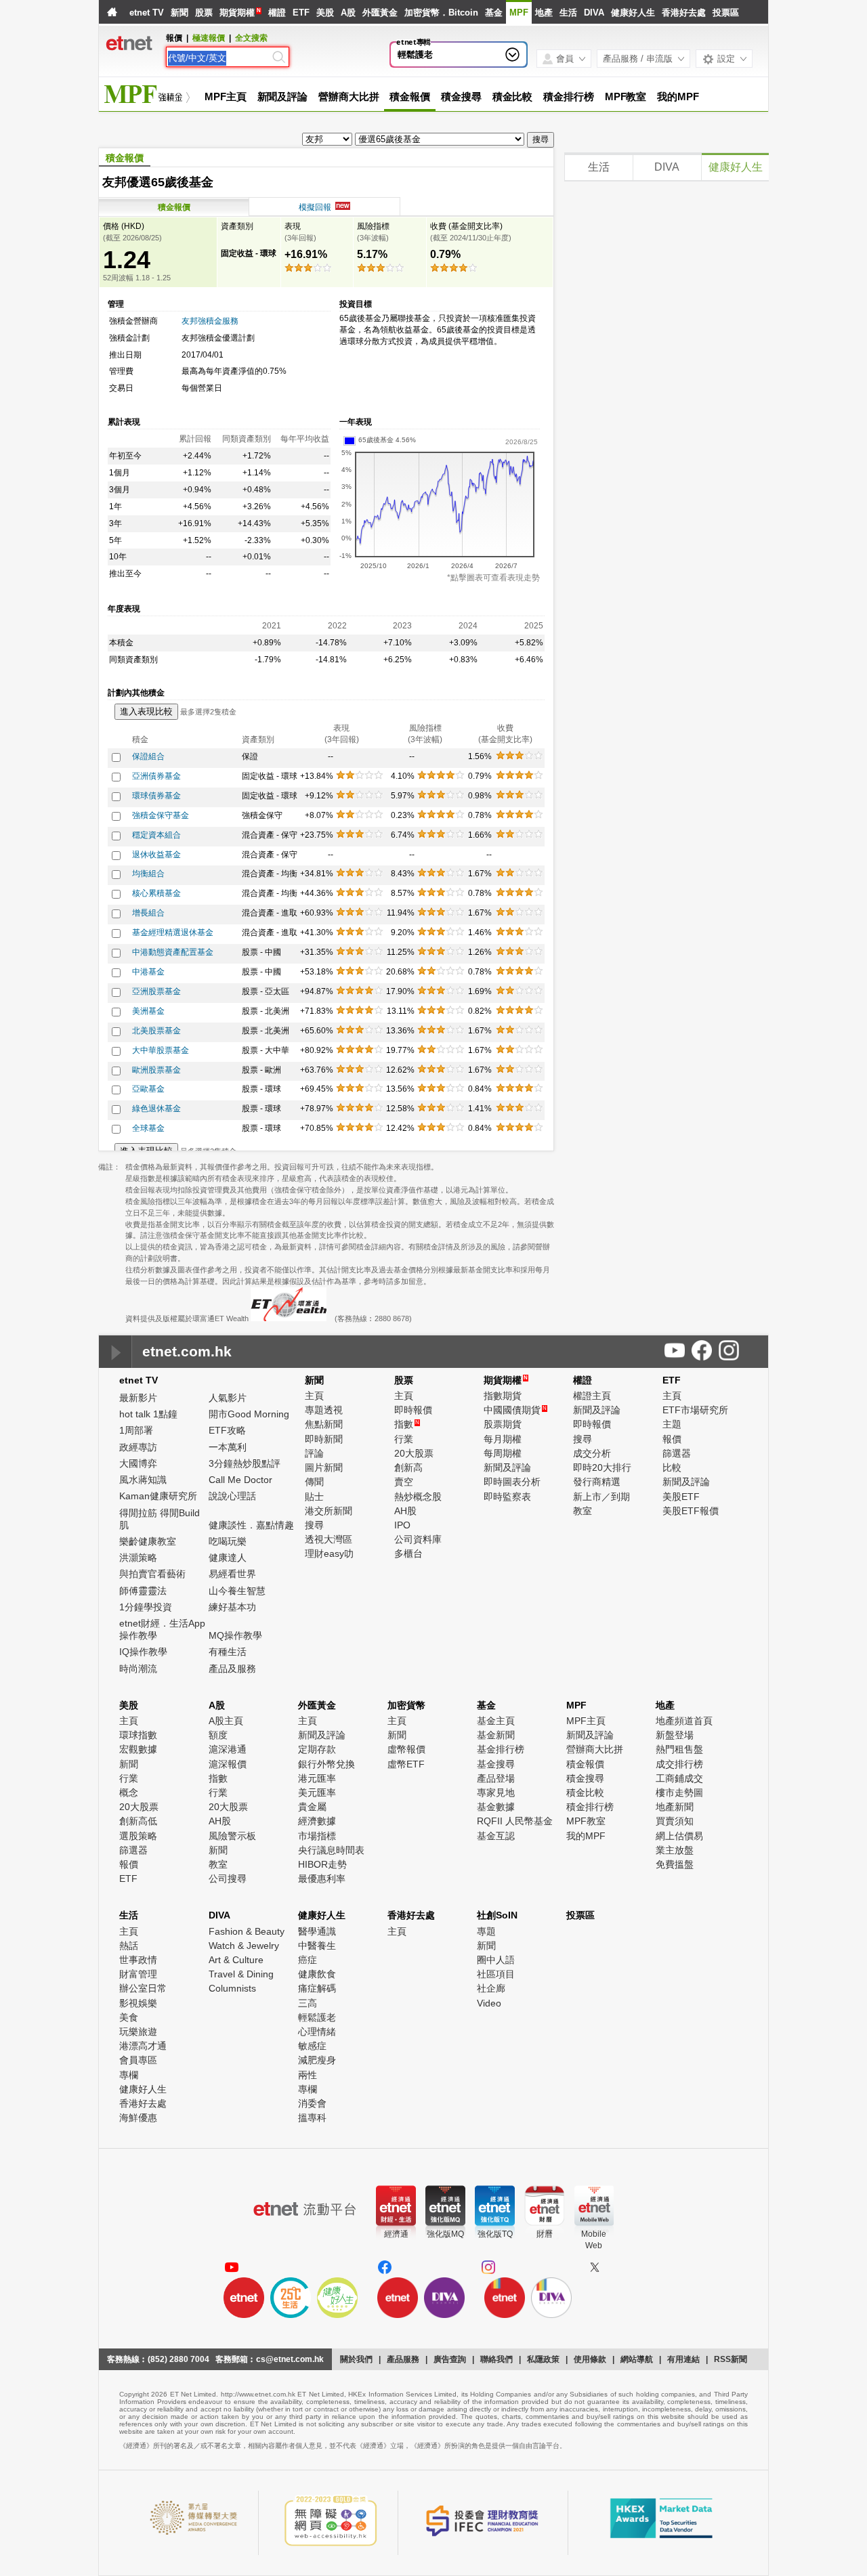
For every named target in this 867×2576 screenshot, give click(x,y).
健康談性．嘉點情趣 (251, 1525)
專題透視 (324, 1410)
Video (489, 2003)
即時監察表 (507, 1497)
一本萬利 (228, 1447)
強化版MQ (445, 2234)
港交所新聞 (329, 1511)
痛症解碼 (317, 1988)
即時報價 (413, 1410)
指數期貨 (503, 1396)
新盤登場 (675, 1735)
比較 (672, 1467)
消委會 (312, 2103)
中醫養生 (317, 1946)
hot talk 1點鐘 (148, 1414)
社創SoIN (497, 1915)
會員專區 (138, 2060)
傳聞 (314, 1482)
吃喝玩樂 (228, 1541)
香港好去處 (684, 13)
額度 (218, 1735)
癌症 (308, 1960)
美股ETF (681, 1497)
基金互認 (496, 1836)
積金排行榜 (569, 96)
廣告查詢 (450, 2359)
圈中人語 (496, 1960)
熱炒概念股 (418, 1497)
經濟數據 (317, 1821)
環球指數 (138, 1735)
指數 (407, 1424)
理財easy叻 (329, 1553)
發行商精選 (597, 1482)
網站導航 (637, 2359)
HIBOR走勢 (322, 1864)
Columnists (232, 1988)
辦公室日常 (143, 1988)
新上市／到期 (601, 1497)
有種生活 (228, 1652)
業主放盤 (675, 1850)
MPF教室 (626, 96)
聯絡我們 (496, 2359)
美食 (129, 2017)
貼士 (314, 1497)
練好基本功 (232, 1607)
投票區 (726, 13)
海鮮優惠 (138, 2118)
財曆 (545, 2234)
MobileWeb (594, 2240)
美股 (325, 13)
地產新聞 (675, 1807)
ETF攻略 (227, 1430)
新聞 (179, 13)
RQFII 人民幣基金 (515, 1821)
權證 (277, 13)
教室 (583, 1511)
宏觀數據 (138, 1749)
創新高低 (138, 1821)
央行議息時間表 (331, 1850)
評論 (314, 1453)
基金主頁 (496, 1721)
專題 (486, 1931)
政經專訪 (138, 1447)
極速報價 (209, 38)
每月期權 (503, 1439)
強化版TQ (495, 2234)
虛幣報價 (406, 1749)
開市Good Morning (249, 1414)
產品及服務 (232, 1669)
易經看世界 (232, 1574)
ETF (301, 13)
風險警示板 (232, 1836)
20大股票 (414, 1453)
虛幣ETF (406, 1764)
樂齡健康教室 (148, 1541)
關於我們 (356, 2359)
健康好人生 (633, 13)
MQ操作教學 (235, 1635)
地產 (544, 13)
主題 (672, 1424)
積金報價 (410, 96)
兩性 (308, 2075)
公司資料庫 (418, 1539)
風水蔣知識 (143, 1480)
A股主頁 (226, 1721)
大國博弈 (138, 1463)
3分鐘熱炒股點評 (245, 1463)
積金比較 (513, 96)
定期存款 (317, 1749)
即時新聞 (324, 1439)
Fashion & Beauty (247, 1931)
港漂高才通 (143, 2046)
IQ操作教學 (143, 1652)
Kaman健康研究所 (158, 1496)
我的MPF (678, 96)
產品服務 (403, 2359)
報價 (672, 1439)
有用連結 (683, 2359)
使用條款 (590, 2359)
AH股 (405, 1511)
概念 (129, 1793)
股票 (204, 13)
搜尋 (314, 1525)
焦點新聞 (324, 1424)
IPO (402, 1525)
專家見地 (496, 1793)
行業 (404, 1439)
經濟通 (396, 2234)
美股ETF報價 (691, 1511)
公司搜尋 (228, 1879)
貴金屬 (312, 1807)
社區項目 (496, 1974)
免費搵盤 (675, 1864)
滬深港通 (228, 1749)
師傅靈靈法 (143, 1591)
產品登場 (496, 1778)
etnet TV (147, 13)
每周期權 (503, 1453)
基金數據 (496, 1807)
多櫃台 (408, 1553)
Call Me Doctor (240, 1480)
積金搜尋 (461, 96)
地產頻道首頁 (684, 1721)
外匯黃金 (380, 13)
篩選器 (677, 1453)
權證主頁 (592, 1396)
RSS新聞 (731, 2359)
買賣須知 (675, 1821)
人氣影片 (228, 1398)
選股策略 (138, 1836)
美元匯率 (317, 1793)
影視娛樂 (138, 2003)
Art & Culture (236, 1960)
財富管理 (138, 1974)
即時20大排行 (602, 1467)
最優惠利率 (322, 1879)
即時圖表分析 (512, 1482)
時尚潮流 (138, 1669)
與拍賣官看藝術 (152, 1574)
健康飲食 (317, 1974)
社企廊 (491, 1988)
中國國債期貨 (515, 1410)
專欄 (129, 2075)
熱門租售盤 (679, 1749)
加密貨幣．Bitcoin (441, 13)
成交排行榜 (679, 1764)
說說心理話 (232, 1496)
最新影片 (138, 1398)
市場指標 (317, 1836)
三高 (308, 2003)
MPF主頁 (226, 96)
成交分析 (592, 1453)
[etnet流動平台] (305, 2209)
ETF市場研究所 (695, 1410)
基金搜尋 (496, 1764)
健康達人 (228, 1558)
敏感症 (312, 2046)
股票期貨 (503, 1424)
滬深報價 (228, 1764)
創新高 (408, 1467)
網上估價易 (679, 1836)
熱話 (129, 1946)
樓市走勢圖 (679, 1793)
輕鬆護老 (415, 55)
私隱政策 (543, 2359)
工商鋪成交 (679, 1778)
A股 (348, 13)
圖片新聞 (324, 1467)
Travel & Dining (241, 1974)
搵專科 (312, 2118)
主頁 (314, 1396)
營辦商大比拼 (348, 96)
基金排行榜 (501, 1749)
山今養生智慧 (237, 1591)
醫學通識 (317, 1931)
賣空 (404, 1482)
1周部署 (136, 1430)
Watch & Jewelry (244, 1946)
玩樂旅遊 (138, 2032)
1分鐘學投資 (146, 1607)
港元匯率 (317, 1778)
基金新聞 (496, 1735)
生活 (568, 13)
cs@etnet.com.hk (290, 2359)
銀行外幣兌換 (326, 1764)
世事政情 (138, 1960)
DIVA (594, 13)
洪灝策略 (138, 1558)
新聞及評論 (283, 96)
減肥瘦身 (317, 2060)
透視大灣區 (329, 1539)
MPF (519, 13)
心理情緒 (317, 2032)
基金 (494, 13)
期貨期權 (237, 13)
